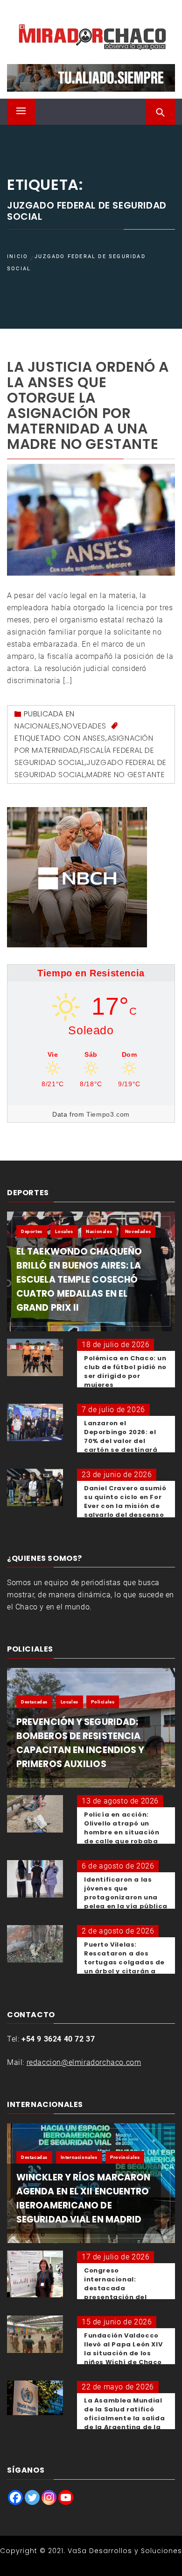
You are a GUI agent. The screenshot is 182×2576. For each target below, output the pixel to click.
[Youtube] (66, 2497)
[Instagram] (49, 2497)
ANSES (94, 738)
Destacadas (34, 1702)
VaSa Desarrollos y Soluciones (125, 2551)
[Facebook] (15, 2497)
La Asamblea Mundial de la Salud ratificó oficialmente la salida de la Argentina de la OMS (124, 2418)
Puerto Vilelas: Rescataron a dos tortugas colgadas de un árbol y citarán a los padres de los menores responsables (126, 1967)
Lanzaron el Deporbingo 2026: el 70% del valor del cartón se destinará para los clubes (121, 1441)
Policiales (103, 1702)
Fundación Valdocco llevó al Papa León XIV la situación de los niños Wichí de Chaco (123, 2349)
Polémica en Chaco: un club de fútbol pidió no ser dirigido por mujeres (125, 1371)
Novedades (84, 726)
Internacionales (79, 2157)
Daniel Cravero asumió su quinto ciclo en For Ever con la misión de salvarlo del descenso (125, 1501)
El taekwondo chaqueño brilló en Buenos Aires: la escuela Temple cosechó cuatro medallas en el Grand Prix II (79, 1280)
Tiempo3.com (108, 1114)
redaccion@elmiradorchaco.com (84, 2062)
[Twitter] (32, 2497)
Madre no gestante (126, 775)
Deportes (32, 1231)
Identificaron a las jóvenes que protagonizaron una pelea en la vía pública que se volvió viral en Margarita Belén (126, 1902)
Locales (64, 1231)
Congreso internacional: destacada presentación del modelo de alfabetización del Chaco (118, 2297)
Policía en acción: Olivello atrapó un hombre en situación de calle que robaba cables (122, 1832)
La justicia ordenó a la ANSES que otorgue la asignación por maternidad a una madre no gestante (88, 405)
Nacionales (37, 726)
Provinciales (125, 2157)
